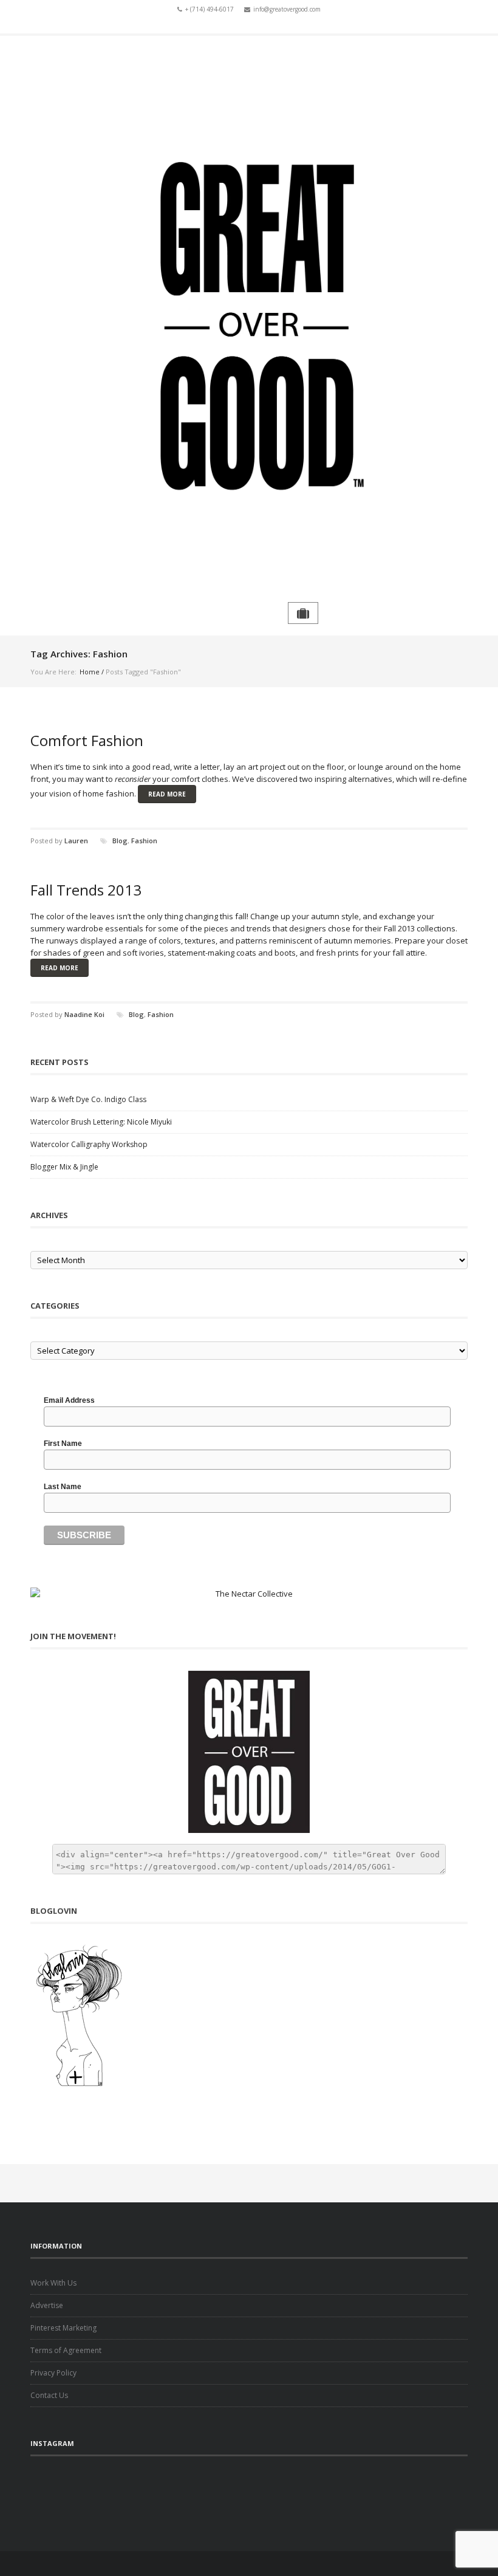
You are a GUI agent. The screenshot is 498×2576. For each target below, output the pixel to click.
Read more (167, 794)
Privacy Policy (53, 2373)
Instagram (267, 23)
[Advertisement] (249, 2493)
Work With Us (53, 2283)
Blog (120, 841)
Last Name (63, 1487)
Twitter (231, 23)
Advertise (47, 2305)
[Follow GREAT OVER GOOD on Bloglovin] (249, 2015)
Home (90, 672)
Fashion (144, 841)
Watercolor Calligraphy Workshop (89, 1144)
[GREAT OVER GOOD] (249, 319)
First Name (63, 1444)
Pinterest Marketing (63, 2328)
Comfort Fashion (87, 740)
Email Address (69, 1400)
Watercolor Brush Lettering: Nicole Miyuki (101, 1122)
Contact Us (49, 2395)
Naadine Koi (84, 1014)
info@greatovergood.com (287, 9)
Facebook (214, 23)
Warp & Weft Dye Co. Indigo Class (88, 1099)
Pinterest (284, 23)
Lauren (76, 841)
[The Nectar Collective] (249, 1594)
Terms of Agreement (66, 2350)
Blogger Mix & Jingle (64, 1167)
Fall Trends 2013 (86, 890)
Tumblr (249, 23)
